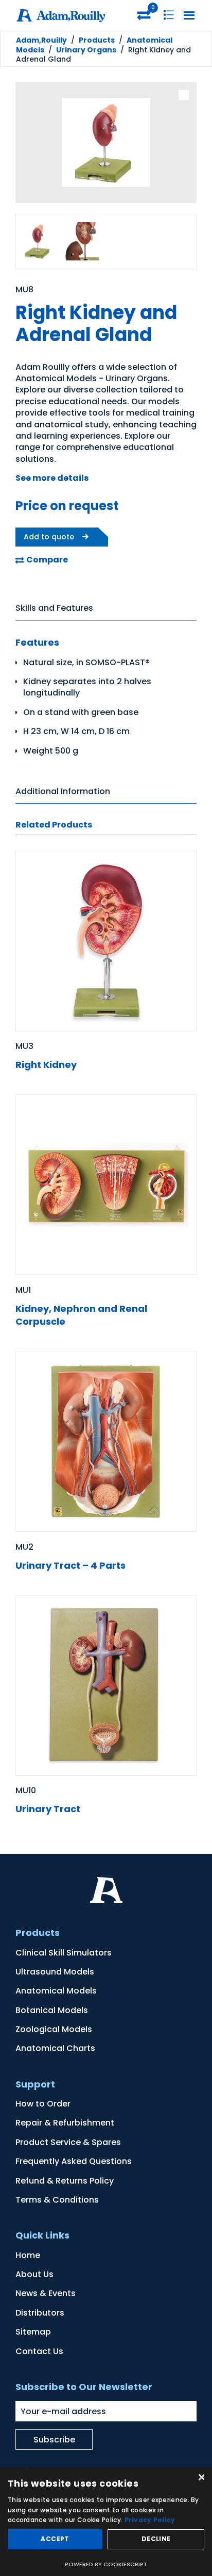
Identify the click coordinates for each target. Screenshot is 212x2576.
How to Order (43, 2104)
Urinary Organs (86, 50)
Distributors (40, 2313)
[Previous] (31, 144)
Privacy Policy (150, 2520)
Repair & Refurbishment (65, 2123)
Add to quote (49, 537)
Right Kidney (46, 1065)
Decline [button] (156, 2539)
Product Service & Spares (68, 2142)
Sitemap (33, 2332)
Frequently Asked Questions (74, 2161)
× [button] (200, 2478)
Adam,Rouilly (41, 40)
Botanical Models (52, 2010)
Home (28, 2255)
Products (97, 40)
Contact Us (39, 2351)
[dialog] (106, 2522)
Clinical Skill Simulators (64, 1953)
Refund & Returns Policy (65, 2181)
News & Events (46, 2293)
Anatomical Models (56, 1991)
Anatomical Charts (55, 2048)
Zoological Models (54, 2029)
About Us (34, 2274)
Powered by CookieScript (106, 2564)
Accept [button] (55, 2539)
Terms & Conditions (57, 2200)
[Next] (181, 144)
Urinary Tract (48, 1809)
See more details (52, 478)
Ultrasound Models (55, 1972)
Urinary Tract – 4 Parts (70, 1565)
